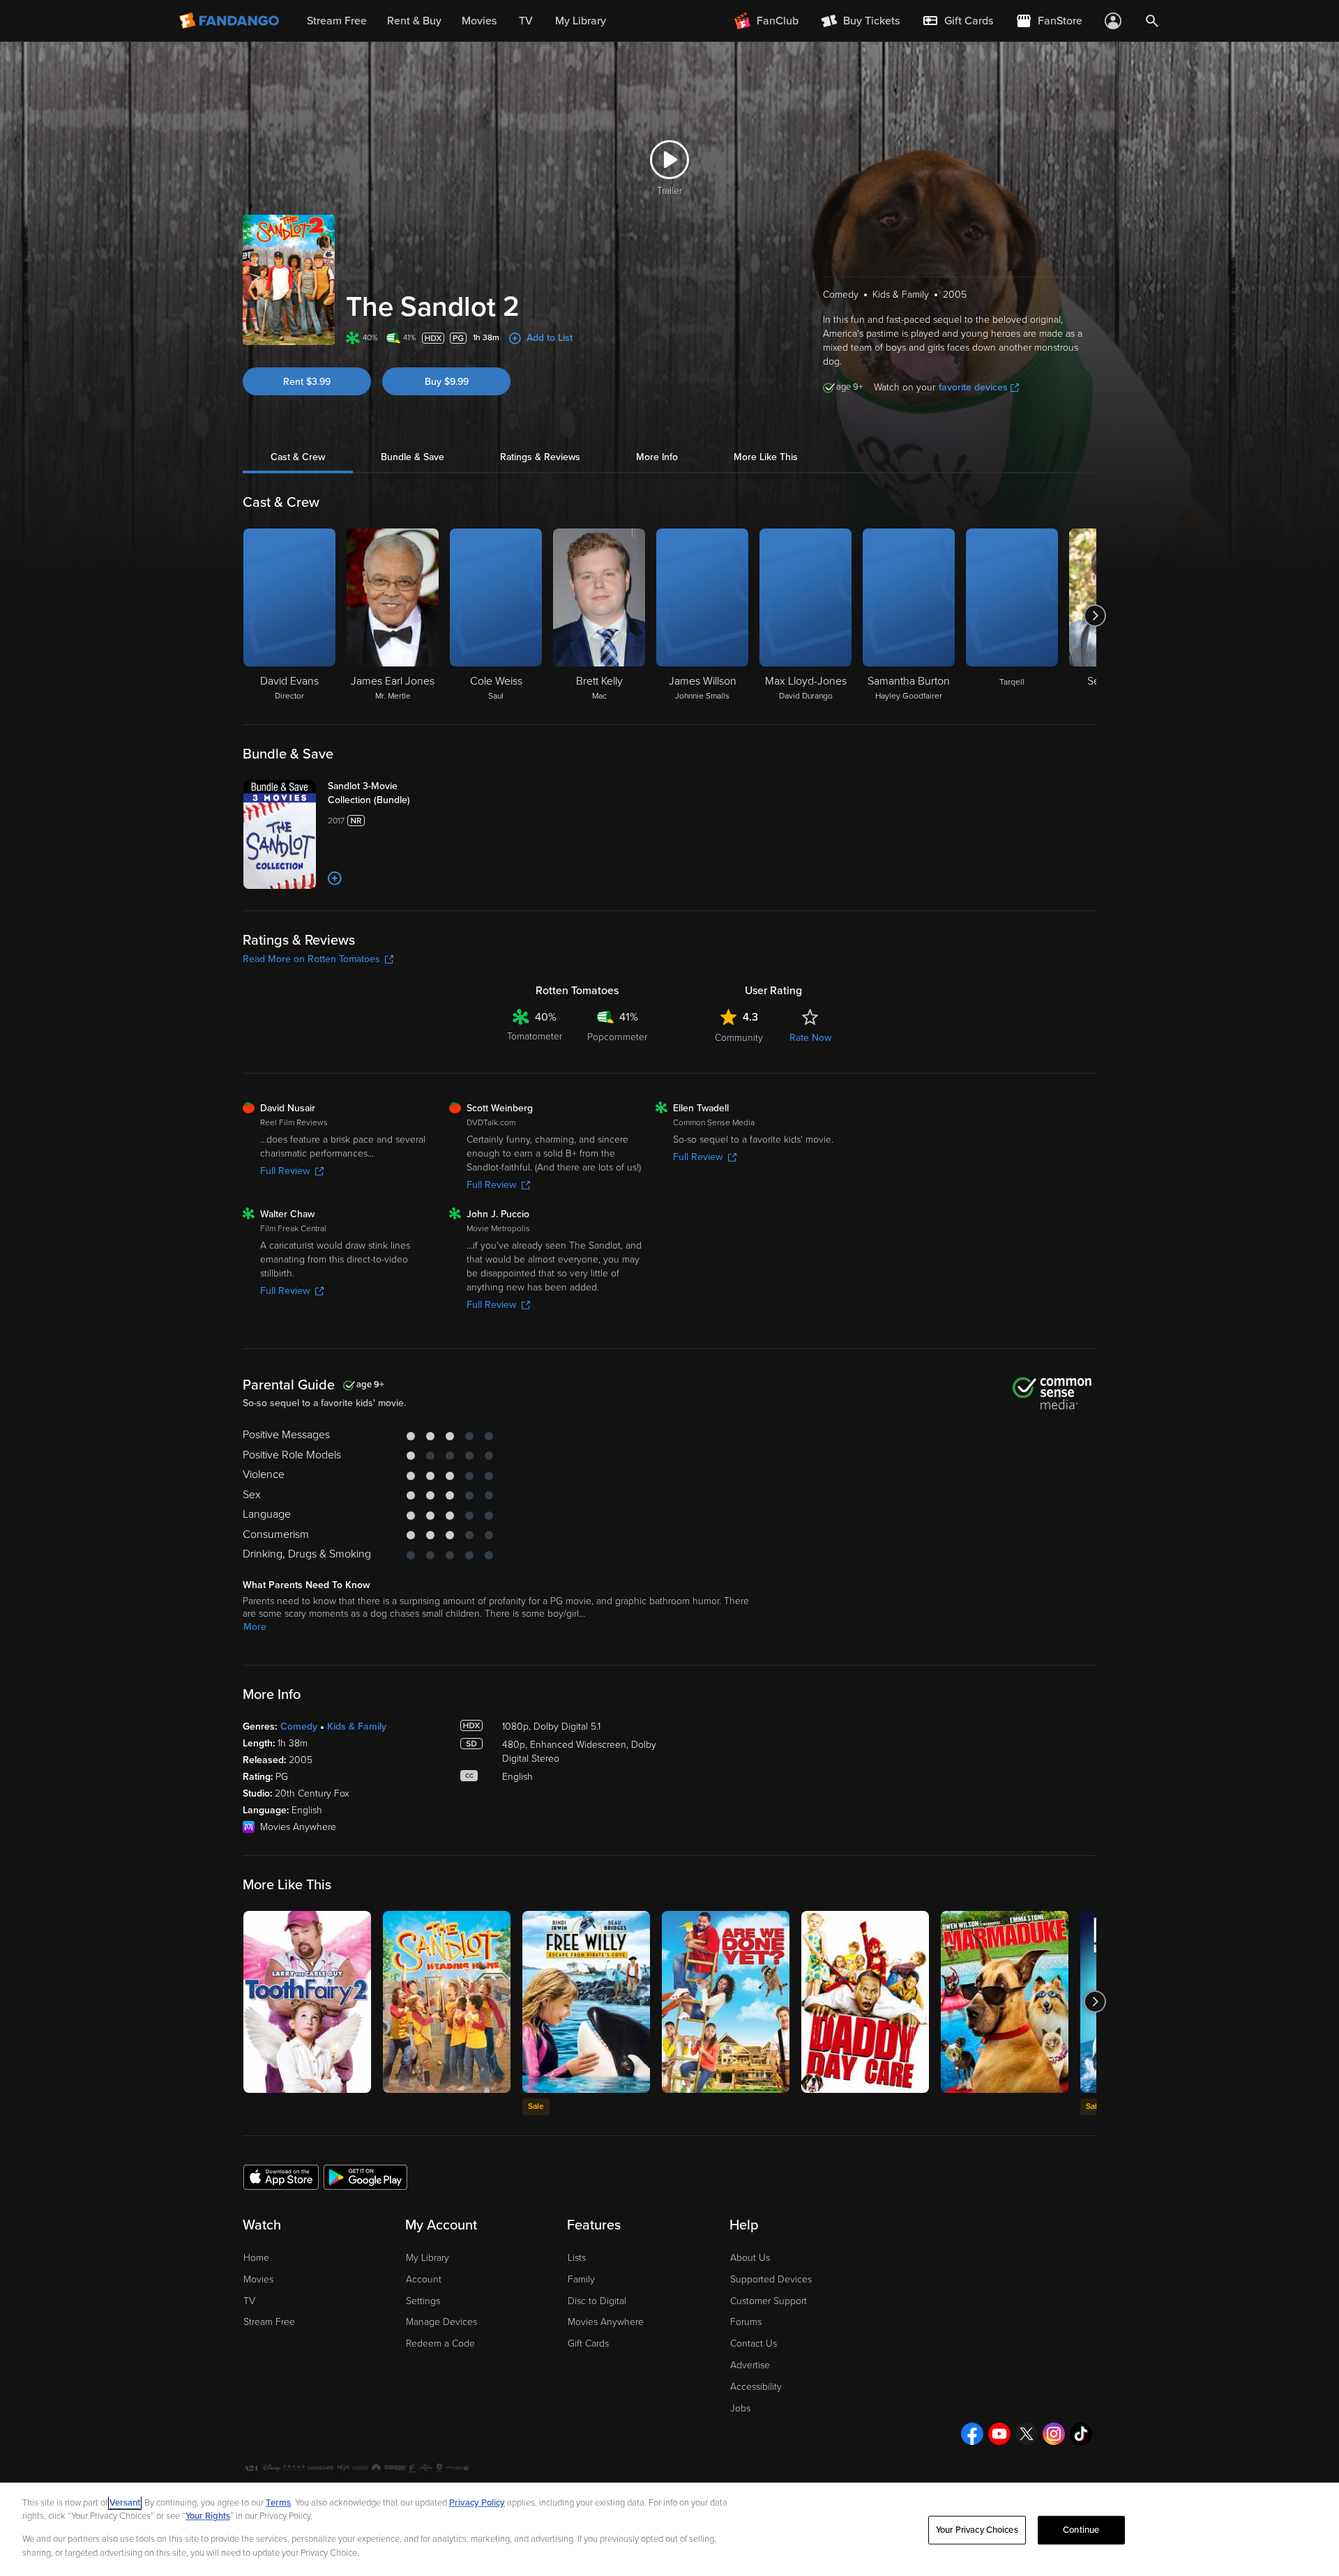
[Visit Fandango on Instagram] (1054, 2434)
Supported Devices (771, 2279)
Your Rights (208, 2516)
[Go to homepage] (230, 21)
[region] (669, 2529)
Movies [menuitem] (479, 21)
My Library (428, 2258)
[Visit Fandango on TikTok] (1081, 2434)
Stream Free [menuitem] (337, 21)
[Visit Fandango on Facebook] (972, 2434)
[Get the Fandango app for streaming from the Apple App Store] (281, 2177)
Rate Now (810, 1038)
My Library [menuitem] (581, 21)
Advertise (750, 2365)
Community (739, 1038)
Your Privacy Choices (977, 2530)
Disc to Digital (597, 2301)
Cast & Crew (298, 457)
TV (249, 2301)
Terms (278, 2503)
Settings (423, 2301)
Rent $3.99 (307, 382)
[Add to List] (335, 878)
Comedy (299, 1727)
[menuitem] (958, 21)
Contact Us (754, 2343)
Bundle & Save (413, 457)
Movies (258, 2279)
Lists (577, 2258)
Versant (125, 2503)
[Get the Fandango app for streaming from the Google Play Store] (365, 2177)
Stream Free (269, 2322)
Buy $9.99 (447, 382)
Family (581, 2279)
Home (256, 2258)
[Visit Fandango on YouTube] (999, 2434)
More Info (657, 457)
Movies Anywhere (606, 2322)
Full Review (285, 1171)
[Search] (1152, 21)
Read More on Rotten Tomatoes (311, 959)
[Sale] (586, 2002)
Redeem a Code (440, 2343)
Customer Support (769, 2301)
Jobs (740, 2408)
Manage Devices (441, 2322)
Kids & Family (357, 1727)
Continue (1081, 2530)
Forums (746, 2322)
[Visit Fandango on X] (1027, 2434)
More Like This (766, 457)
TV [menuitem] (526, 21)
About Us (750, 2258)
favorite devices (973, 387)
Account (424, 2279)
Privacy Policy (477, 2503)
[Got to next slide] (1095, 616)
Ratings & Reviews (540, 457)
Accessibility (756, 2387)
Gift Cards (588, 2343)
